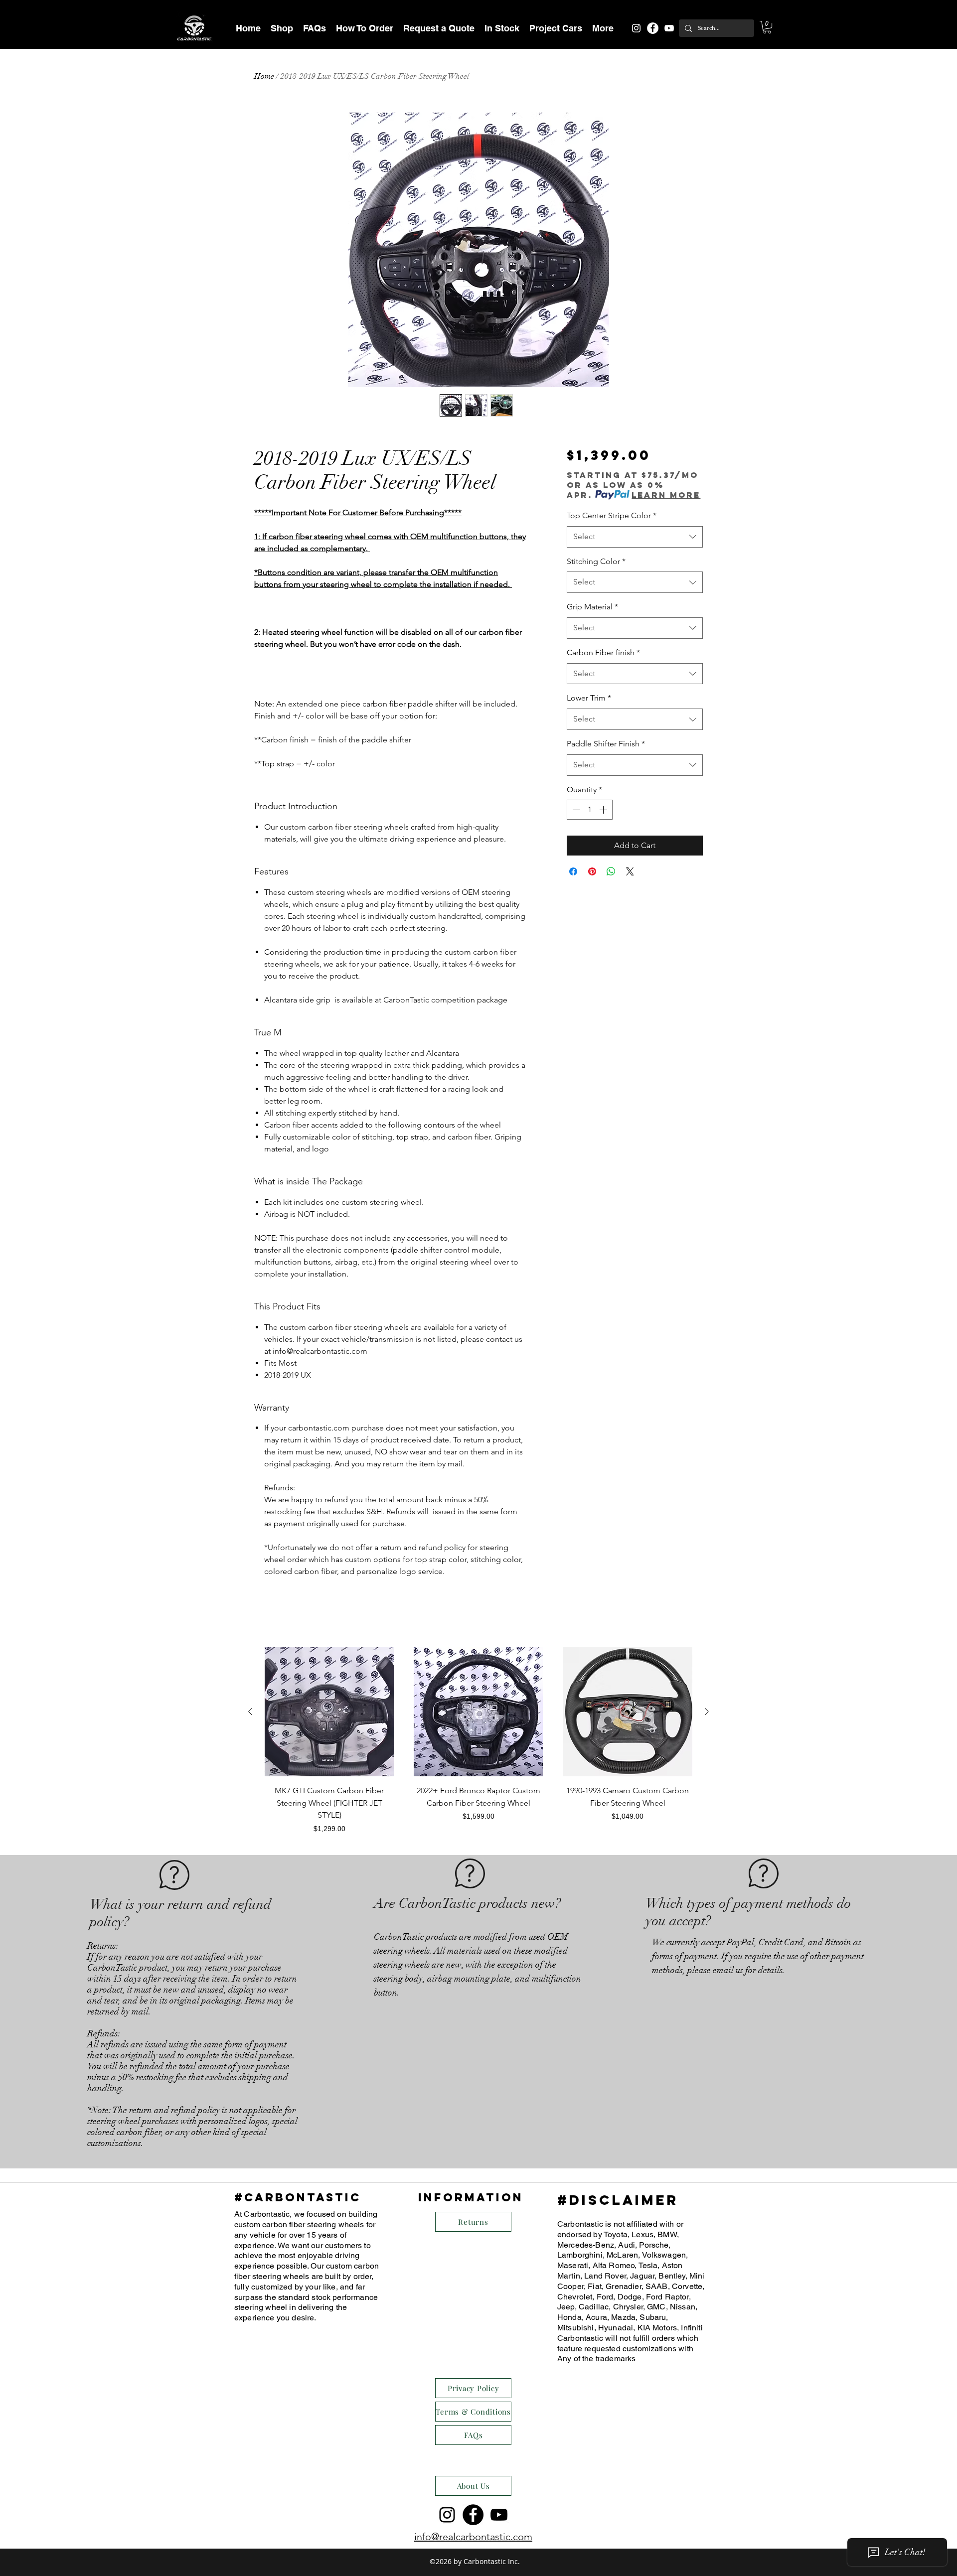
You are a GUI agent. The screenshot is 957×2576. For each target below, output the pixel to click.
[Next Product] (707, 1712)
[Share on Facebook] (573, 871)
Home (264, 76)
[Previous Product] (250, 1712)
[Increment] (604, 810)
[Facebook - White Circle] (653, 28)
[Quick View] (329, 1712)
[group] (478, 1741)
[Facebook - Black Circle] (473, 2515)
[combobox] (635, 537)
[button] (282, 28)
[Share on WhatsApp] (611, 871)
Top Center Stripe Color (612, 515)
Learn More (666, 495)
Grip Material (592, 607)
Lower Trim (589, 698)
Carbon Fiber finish (603, 652)
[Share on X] (630, 871)
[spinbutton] (590, 810)
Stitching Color (596, 561)
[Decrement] (575, 810)
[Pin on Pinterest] (592, 871)
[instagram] (636, 28)
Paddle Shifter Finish (606, 744)
